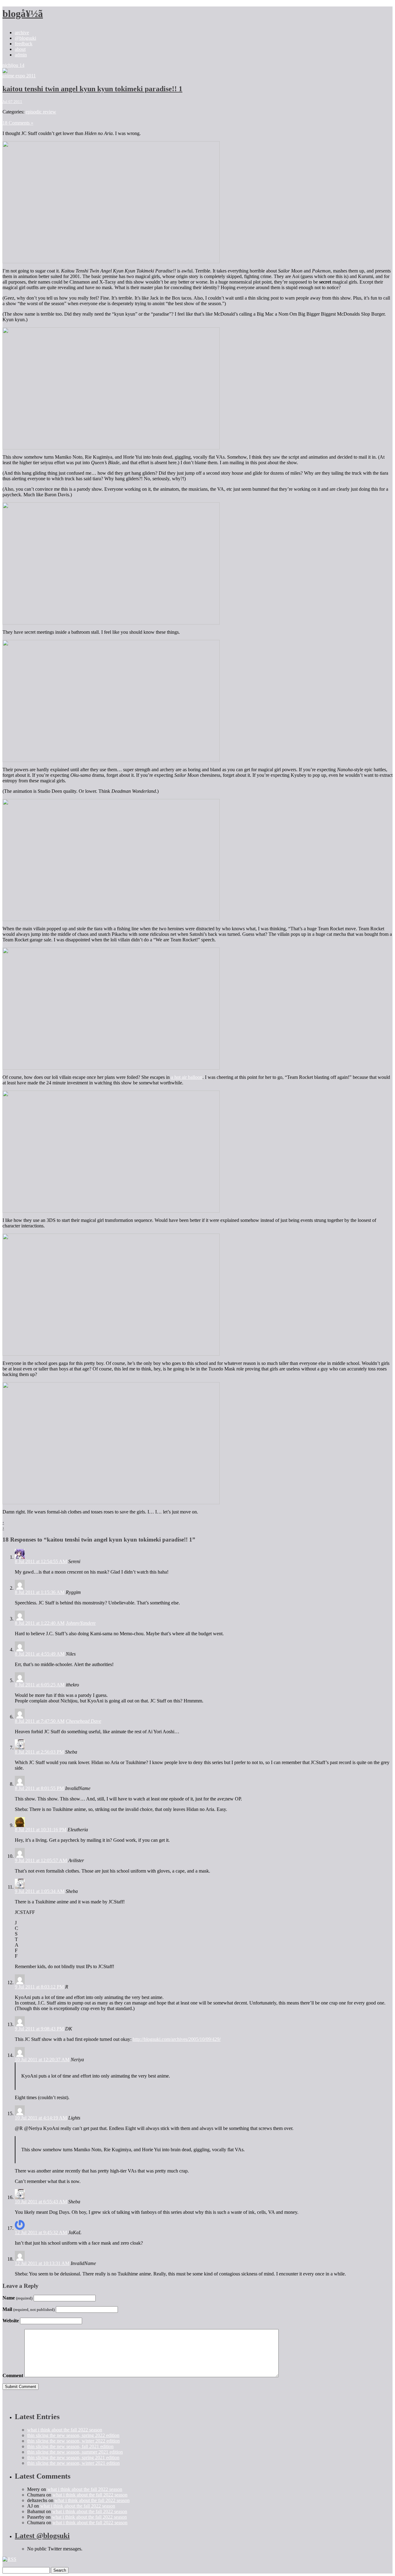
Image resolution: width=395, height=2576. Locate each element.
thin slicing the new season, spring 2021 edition (73, 2457)
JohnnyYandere (81, 1623)
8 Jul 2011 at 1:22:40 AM (40, 1623)
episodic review (41, 112)
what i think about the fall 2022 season (65, 2430)
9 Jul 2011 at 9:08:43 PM (39, 2029)
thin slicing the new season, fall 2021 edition (70, 2446)
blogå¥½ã (23, 14)
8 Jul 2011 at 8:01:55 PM (39, 1788)
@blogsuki (25, 38)
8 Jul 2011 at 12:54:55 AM (41, 1561)
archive (22, 33)
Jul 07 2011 (12, 102)
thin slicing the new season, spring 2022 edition (73, 2435)
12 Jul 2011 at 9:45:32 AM (41, 2232)
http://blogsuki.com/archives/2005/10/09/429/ (177, 2039)
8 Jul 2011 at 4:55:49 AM (40, 1654)
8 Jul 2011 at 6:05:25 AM (40, 1685)
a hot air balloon (187, 1077)
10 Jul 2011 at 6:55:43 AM (41, 2202)
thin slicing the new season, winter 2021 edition (73, 2463)
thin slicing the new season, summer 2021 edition (75, 2452)
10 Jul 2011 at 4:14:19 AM (41, 2118)
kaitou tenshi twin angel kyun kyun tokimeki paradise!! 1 (92, 89)
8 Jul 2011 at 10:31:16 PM (41, 1830)
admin (21, 55)
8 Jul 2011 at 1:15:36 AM (40, 1592)
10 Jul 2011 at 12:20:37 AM (42, 2060)
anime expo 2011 (19, 76)
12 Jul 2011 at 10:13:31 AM (42, 2263)
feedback (24, 44)
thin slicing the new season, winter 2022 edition (73, 2441)
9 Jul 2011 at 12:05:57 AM (41, 1860)
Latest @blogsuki (42, 2536)
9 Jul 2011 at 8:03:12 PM (39, 1987)
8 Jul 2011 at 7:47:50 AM (40, 1721)
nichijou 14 (13, 65)
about (20, 49)
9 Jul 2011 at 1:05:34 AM (40, 1891)
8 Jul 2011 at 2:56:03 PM (39, 1752)
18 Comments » (18, 123)
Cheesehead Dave (83, 1721)
